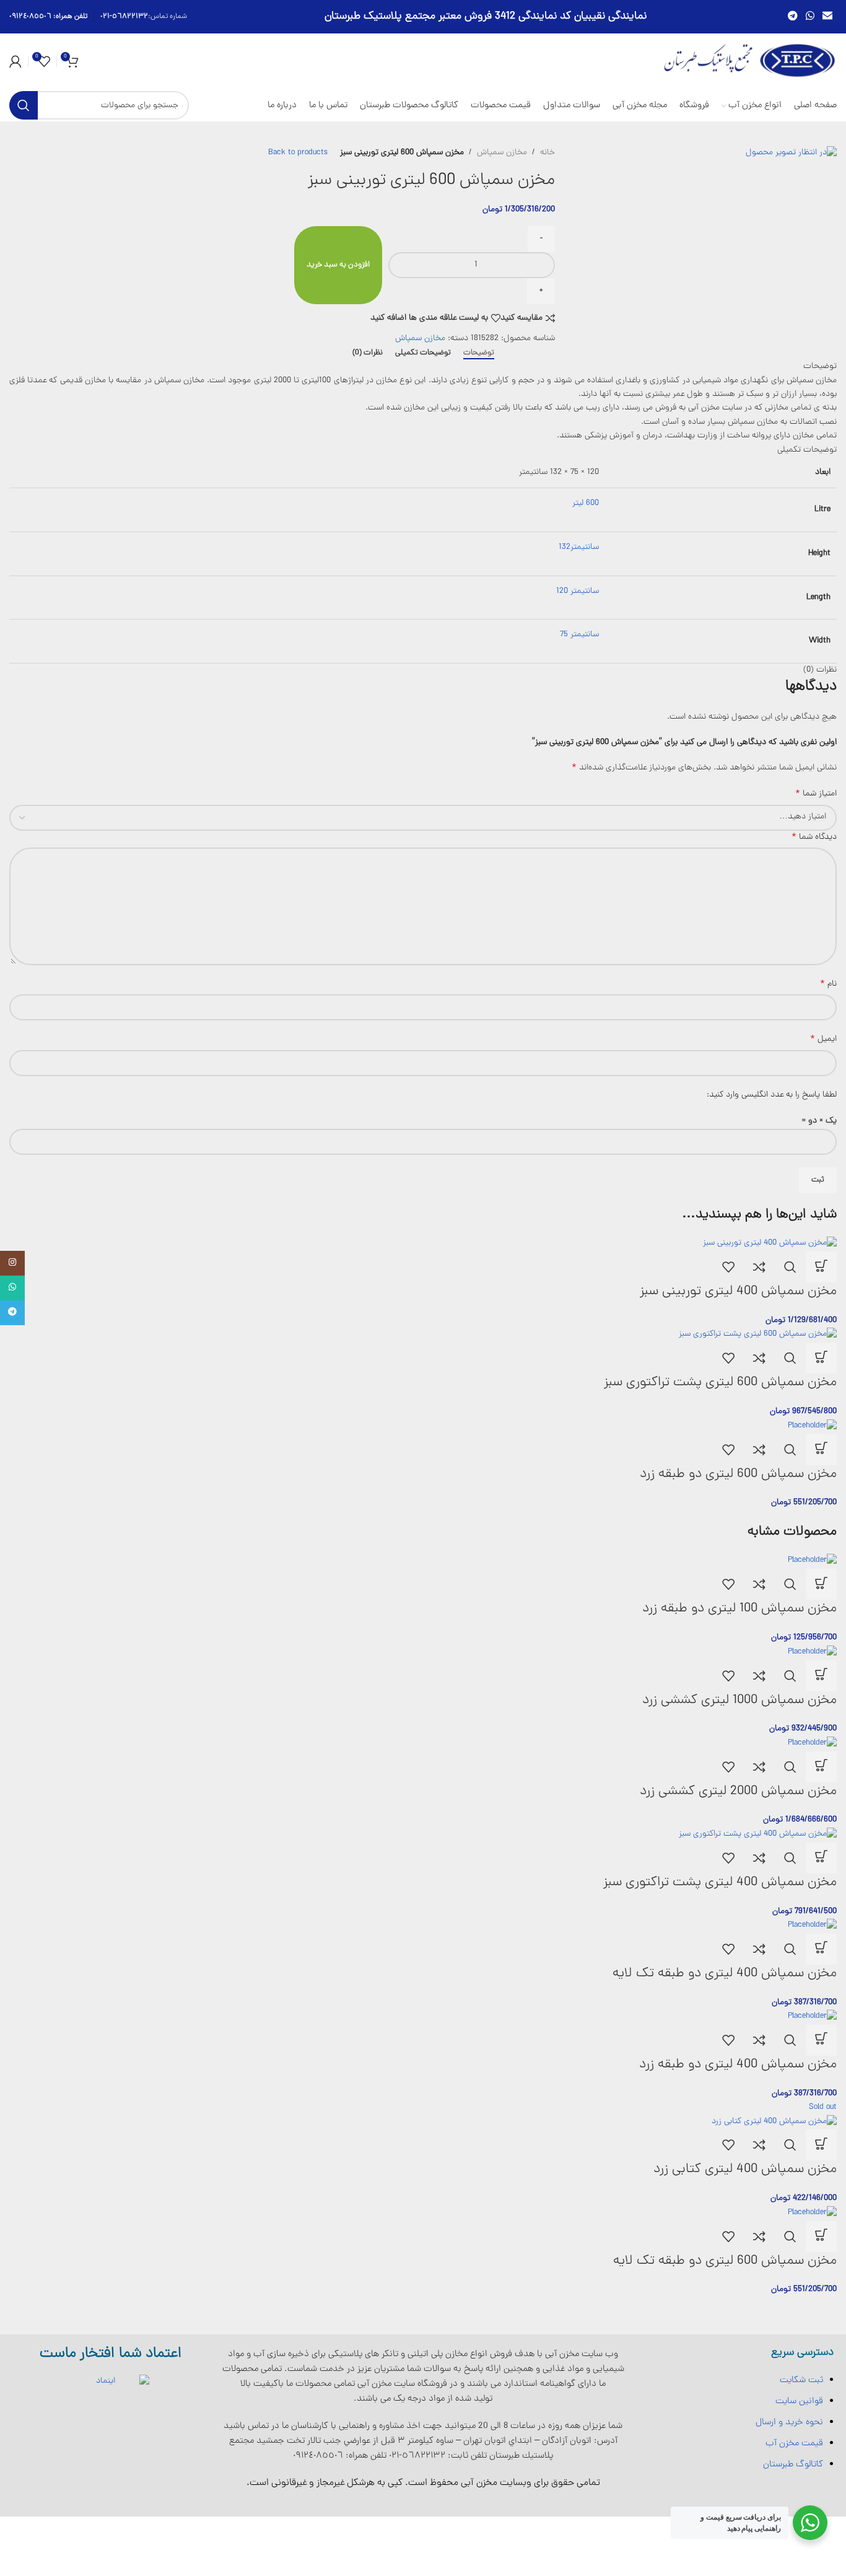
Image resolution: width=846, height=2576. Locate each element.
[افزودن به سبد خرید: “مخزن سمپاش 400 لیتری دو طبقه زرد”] (821, 2040)
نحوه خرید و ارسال (789, 2422)
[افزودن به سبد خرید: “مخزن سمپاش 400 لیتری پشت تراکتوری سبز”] (821, 1858)
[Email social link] (828, 16)
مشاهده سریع (790, 1267)
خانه (547, 153)
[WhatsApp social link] (810, 16)
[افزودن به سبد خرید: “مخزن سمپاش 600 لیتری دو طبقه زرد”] (821, 1450)
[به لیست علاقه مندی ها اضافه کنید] (728, 1267)
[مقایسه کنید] (759, 1267)
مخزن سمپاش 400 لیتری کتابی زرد (745, 2169)
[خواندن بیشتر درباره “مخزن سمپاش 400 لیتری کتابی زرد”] (821, 2145)
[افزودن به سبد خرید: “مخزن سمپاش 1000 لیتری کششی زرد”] (821, 1676)
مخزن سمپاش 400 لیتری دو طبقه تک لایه (725, 1974)
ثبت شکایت (801, 2380)
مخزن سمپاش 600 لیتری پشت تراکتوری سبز (720, 1382)
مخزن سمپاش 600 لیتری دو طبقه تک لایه (725, 2261)
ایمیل (823, 1040)
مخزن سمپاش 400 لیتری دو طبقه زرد (738, 2065)
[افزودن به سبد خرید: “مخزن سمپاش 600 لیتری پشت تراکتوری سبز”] (821, 1358)
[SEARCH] (24, 105)
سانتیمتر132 (579, 547)
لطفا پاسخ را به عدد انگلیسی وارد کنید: (772, 1095)
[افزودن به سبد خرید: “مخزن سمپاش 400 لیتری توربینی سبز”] (821, 1267)
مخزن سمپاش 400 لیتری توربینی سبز (738, 1291)
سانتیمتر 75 (579, 635)
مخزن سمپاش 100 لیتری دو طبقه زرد (739, 1609)
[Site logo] (750, 62)
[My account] (15, 61)
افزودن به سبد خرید (338, 265)
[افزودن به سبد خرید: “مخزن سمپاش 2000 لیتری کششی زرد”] (821, 1767)
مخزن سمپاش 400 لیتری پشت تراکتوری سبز (720, 1882)
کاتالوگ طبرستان (793, 2464)
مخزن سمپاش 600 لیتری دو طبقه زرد (738, 1474)
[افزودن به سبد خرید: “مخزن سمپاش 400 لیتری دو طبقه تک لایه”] (821, 1949)
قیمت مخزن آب (794, 2443)
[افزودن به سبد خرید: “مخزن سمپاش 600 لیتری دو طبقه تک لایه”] (821, 2236)
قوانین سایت (799, 2401)
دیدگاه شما (814, 838)
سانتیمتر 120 (578, 591)
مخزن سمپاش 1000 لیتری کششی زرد (739, 1700)
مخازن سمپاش (502, 153)
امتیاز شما (816, 794)
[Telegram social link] (792, 16)
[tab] (479, 353)
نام (828, 984)
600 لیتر (586, 503)
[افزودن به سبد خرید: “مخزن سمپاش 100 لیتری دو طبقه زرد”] (821, 1584)
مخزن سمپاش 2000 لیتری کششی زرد (738, 1791)
